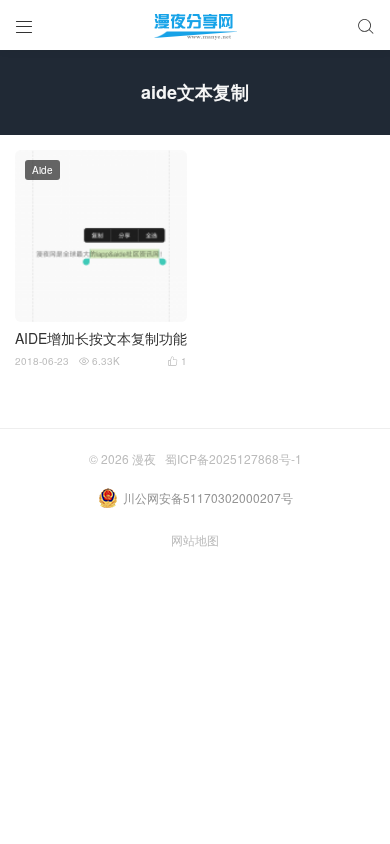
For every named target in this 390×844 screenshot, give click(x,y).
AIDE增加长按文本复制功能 (101, 338)
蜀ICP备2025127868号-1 (233, 458)
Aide (42, 170)
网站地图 (195, 539)
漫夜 (144, 458)
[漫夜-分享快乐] (195, 25)
